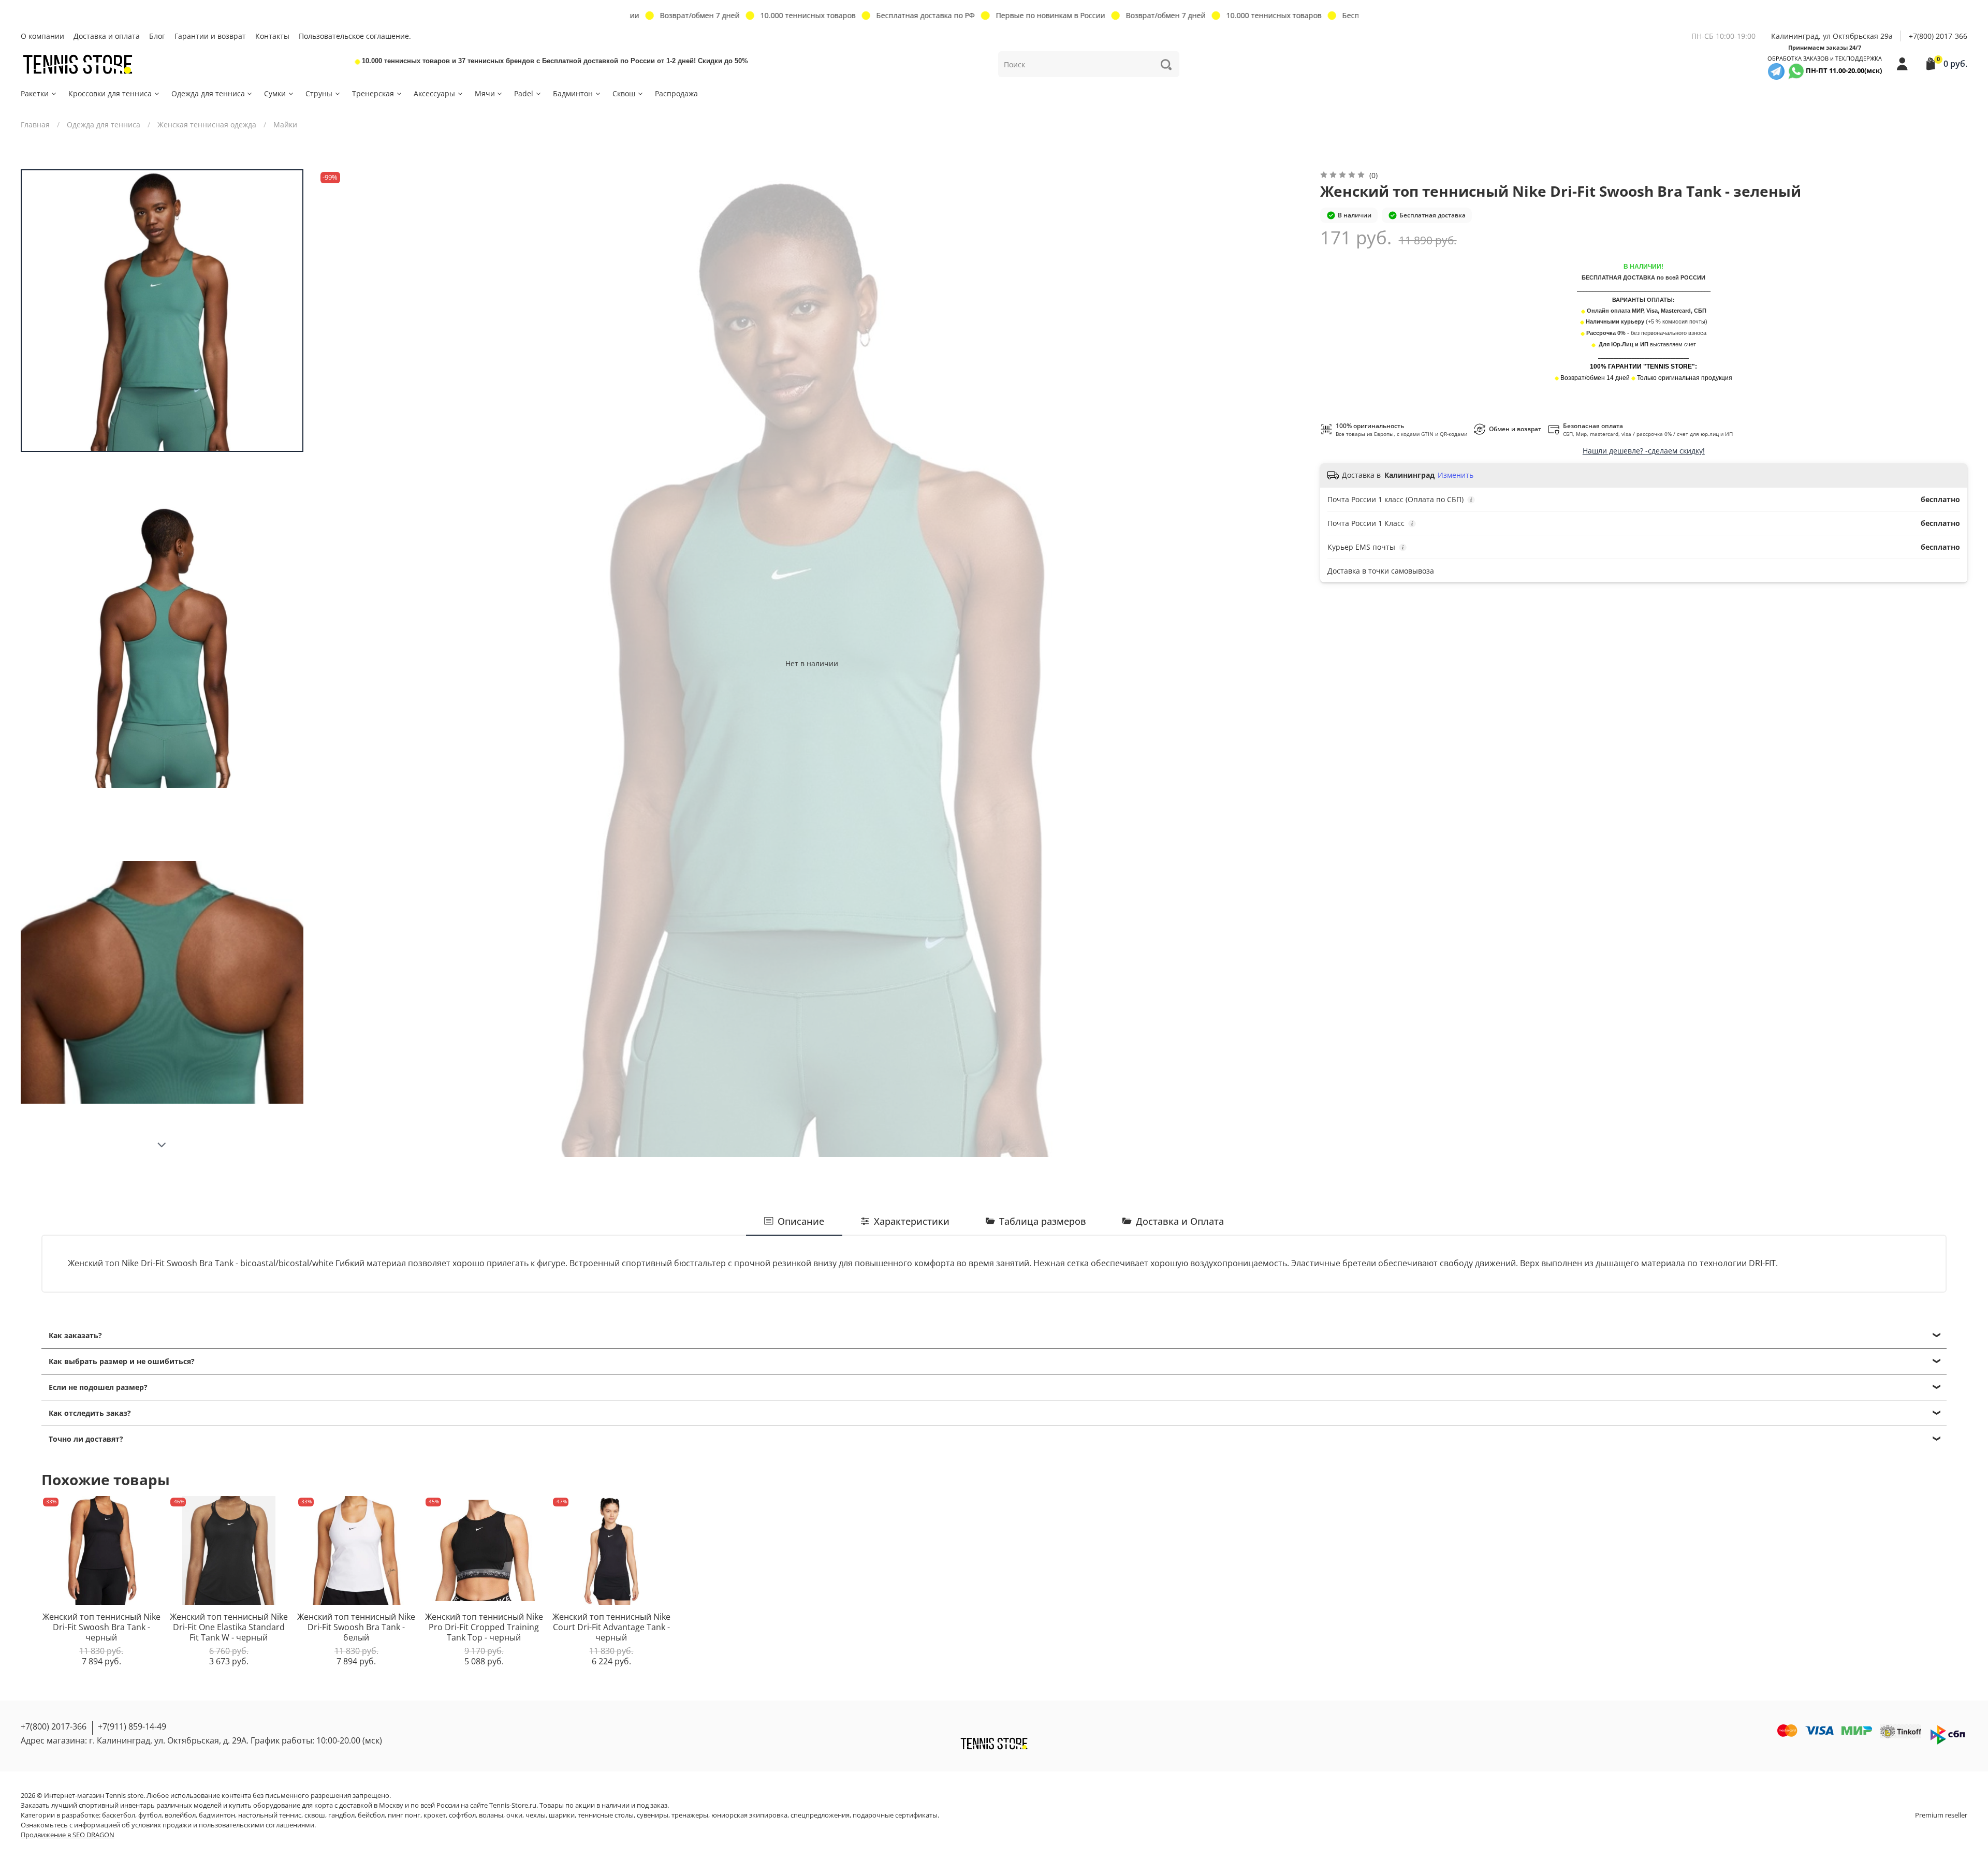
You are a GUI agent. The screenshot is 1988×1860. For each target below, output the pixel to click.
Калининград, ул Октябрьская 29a (1832, 36)
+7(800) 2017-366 (1938, 36)
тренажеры (690, 1815)
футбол (150, 1815)
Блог (157, 36)
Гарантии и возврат (210, 36)
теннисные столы (606, 1815)
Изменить (1456, 475)
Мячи (485, 93)
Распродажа (676, 93)
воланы (491, 1815)
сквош (315, 1815)
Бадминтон (573, 93)
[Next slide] (162, 1145)
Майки (285, 125)
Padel (524, 93)
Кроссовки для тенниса (110, 93)
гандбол (341, 1815)
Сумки (275, 93)
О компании (42, 36)
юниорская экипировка (749, 1815)
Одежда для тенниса (208, 93)
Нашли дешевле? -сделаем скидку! (1644, 451)
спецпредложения (820, 1815)
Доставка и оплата (107, 36)
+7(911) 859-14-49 (132, 1726)
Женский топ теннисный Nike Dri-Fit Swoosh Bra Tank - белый (356, 1627)
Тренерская (373, 93)
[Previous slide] (336, 663)
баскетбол (119, 1815)
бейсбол (371, 1815)
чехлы (536, 1815)
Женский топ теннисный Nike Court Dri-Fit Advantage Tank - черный (611, 1627)
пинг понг (404, 1815)
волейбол (180, 1815)
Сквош (624, 93)
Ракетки (35, 93)
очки (514, 1815)
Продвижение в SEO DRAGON (68, 1835)
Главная (35, 125)
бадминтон (217, 1815)
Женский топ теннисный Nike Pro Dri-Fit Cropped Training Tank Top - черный (484, 1627)
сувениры (653, 1815)
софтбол (462, 1815)
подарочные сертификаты (895, 1815)
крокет (435, 1815)
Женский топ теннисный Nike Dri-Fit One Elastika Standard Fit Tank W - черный (229, 1627)
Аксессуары (434, 93)
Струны (319, 93)
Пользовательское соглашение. (355, 36)
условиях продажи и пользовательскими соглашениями (223, 1825)
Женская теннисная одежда (207, 125)
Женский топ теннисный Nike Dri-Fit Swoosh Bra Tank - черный (101, 1627)
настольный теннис (270, 1815)
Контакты (272, 36)
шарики (562, 1815)
